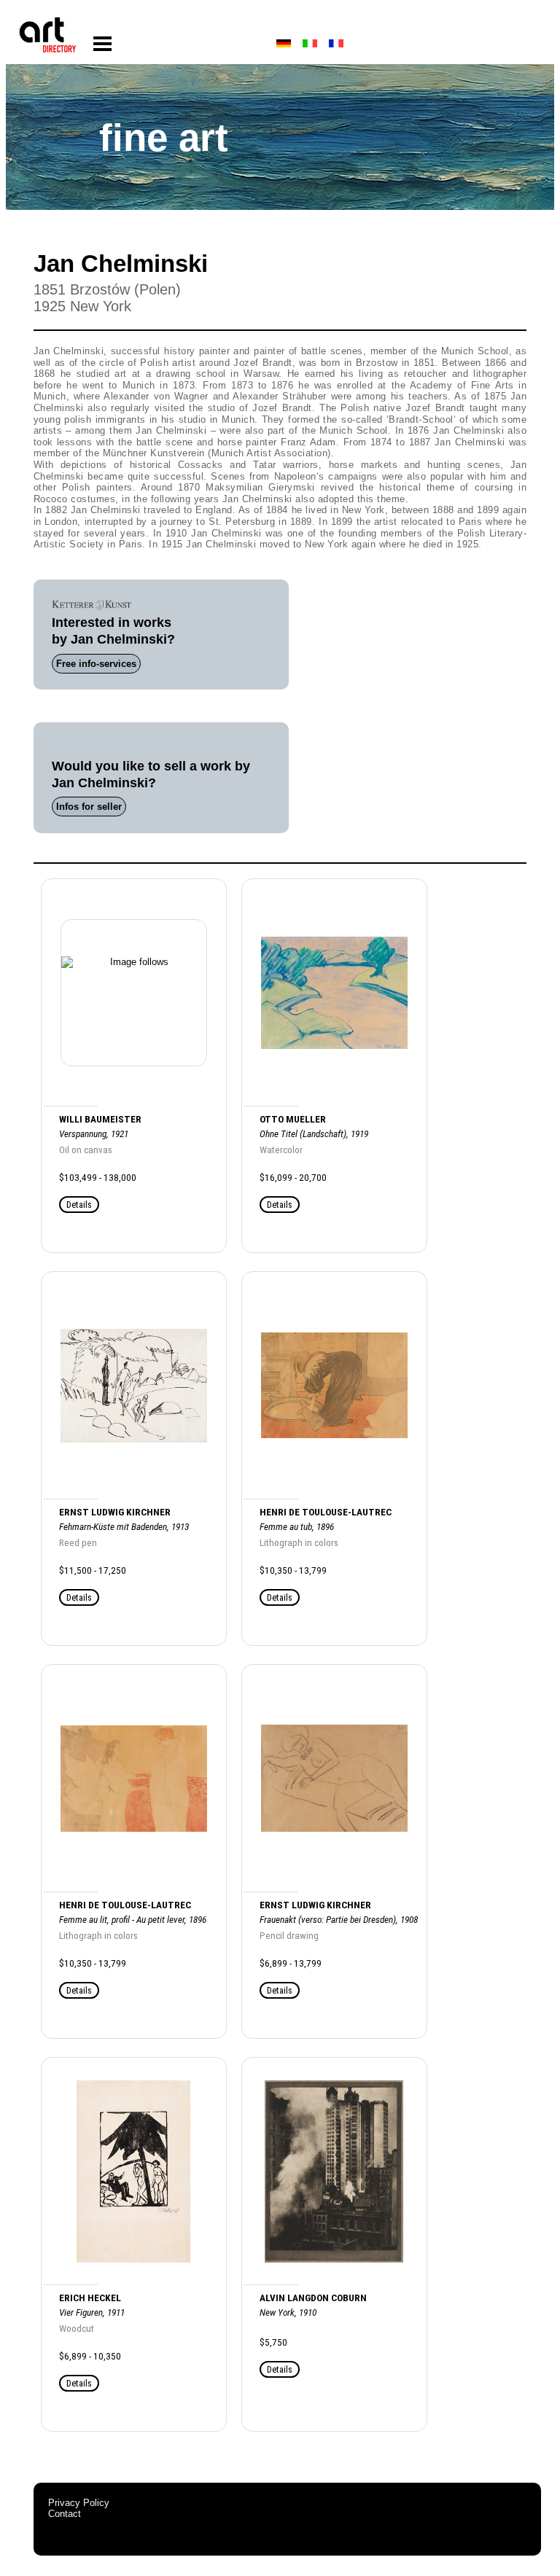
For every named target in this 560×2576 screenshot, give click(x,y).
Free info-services (96, 664)
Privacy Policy (79, 2503)
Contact (65, 2514)
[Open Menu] (102, 44)
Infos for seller (89, 807)
